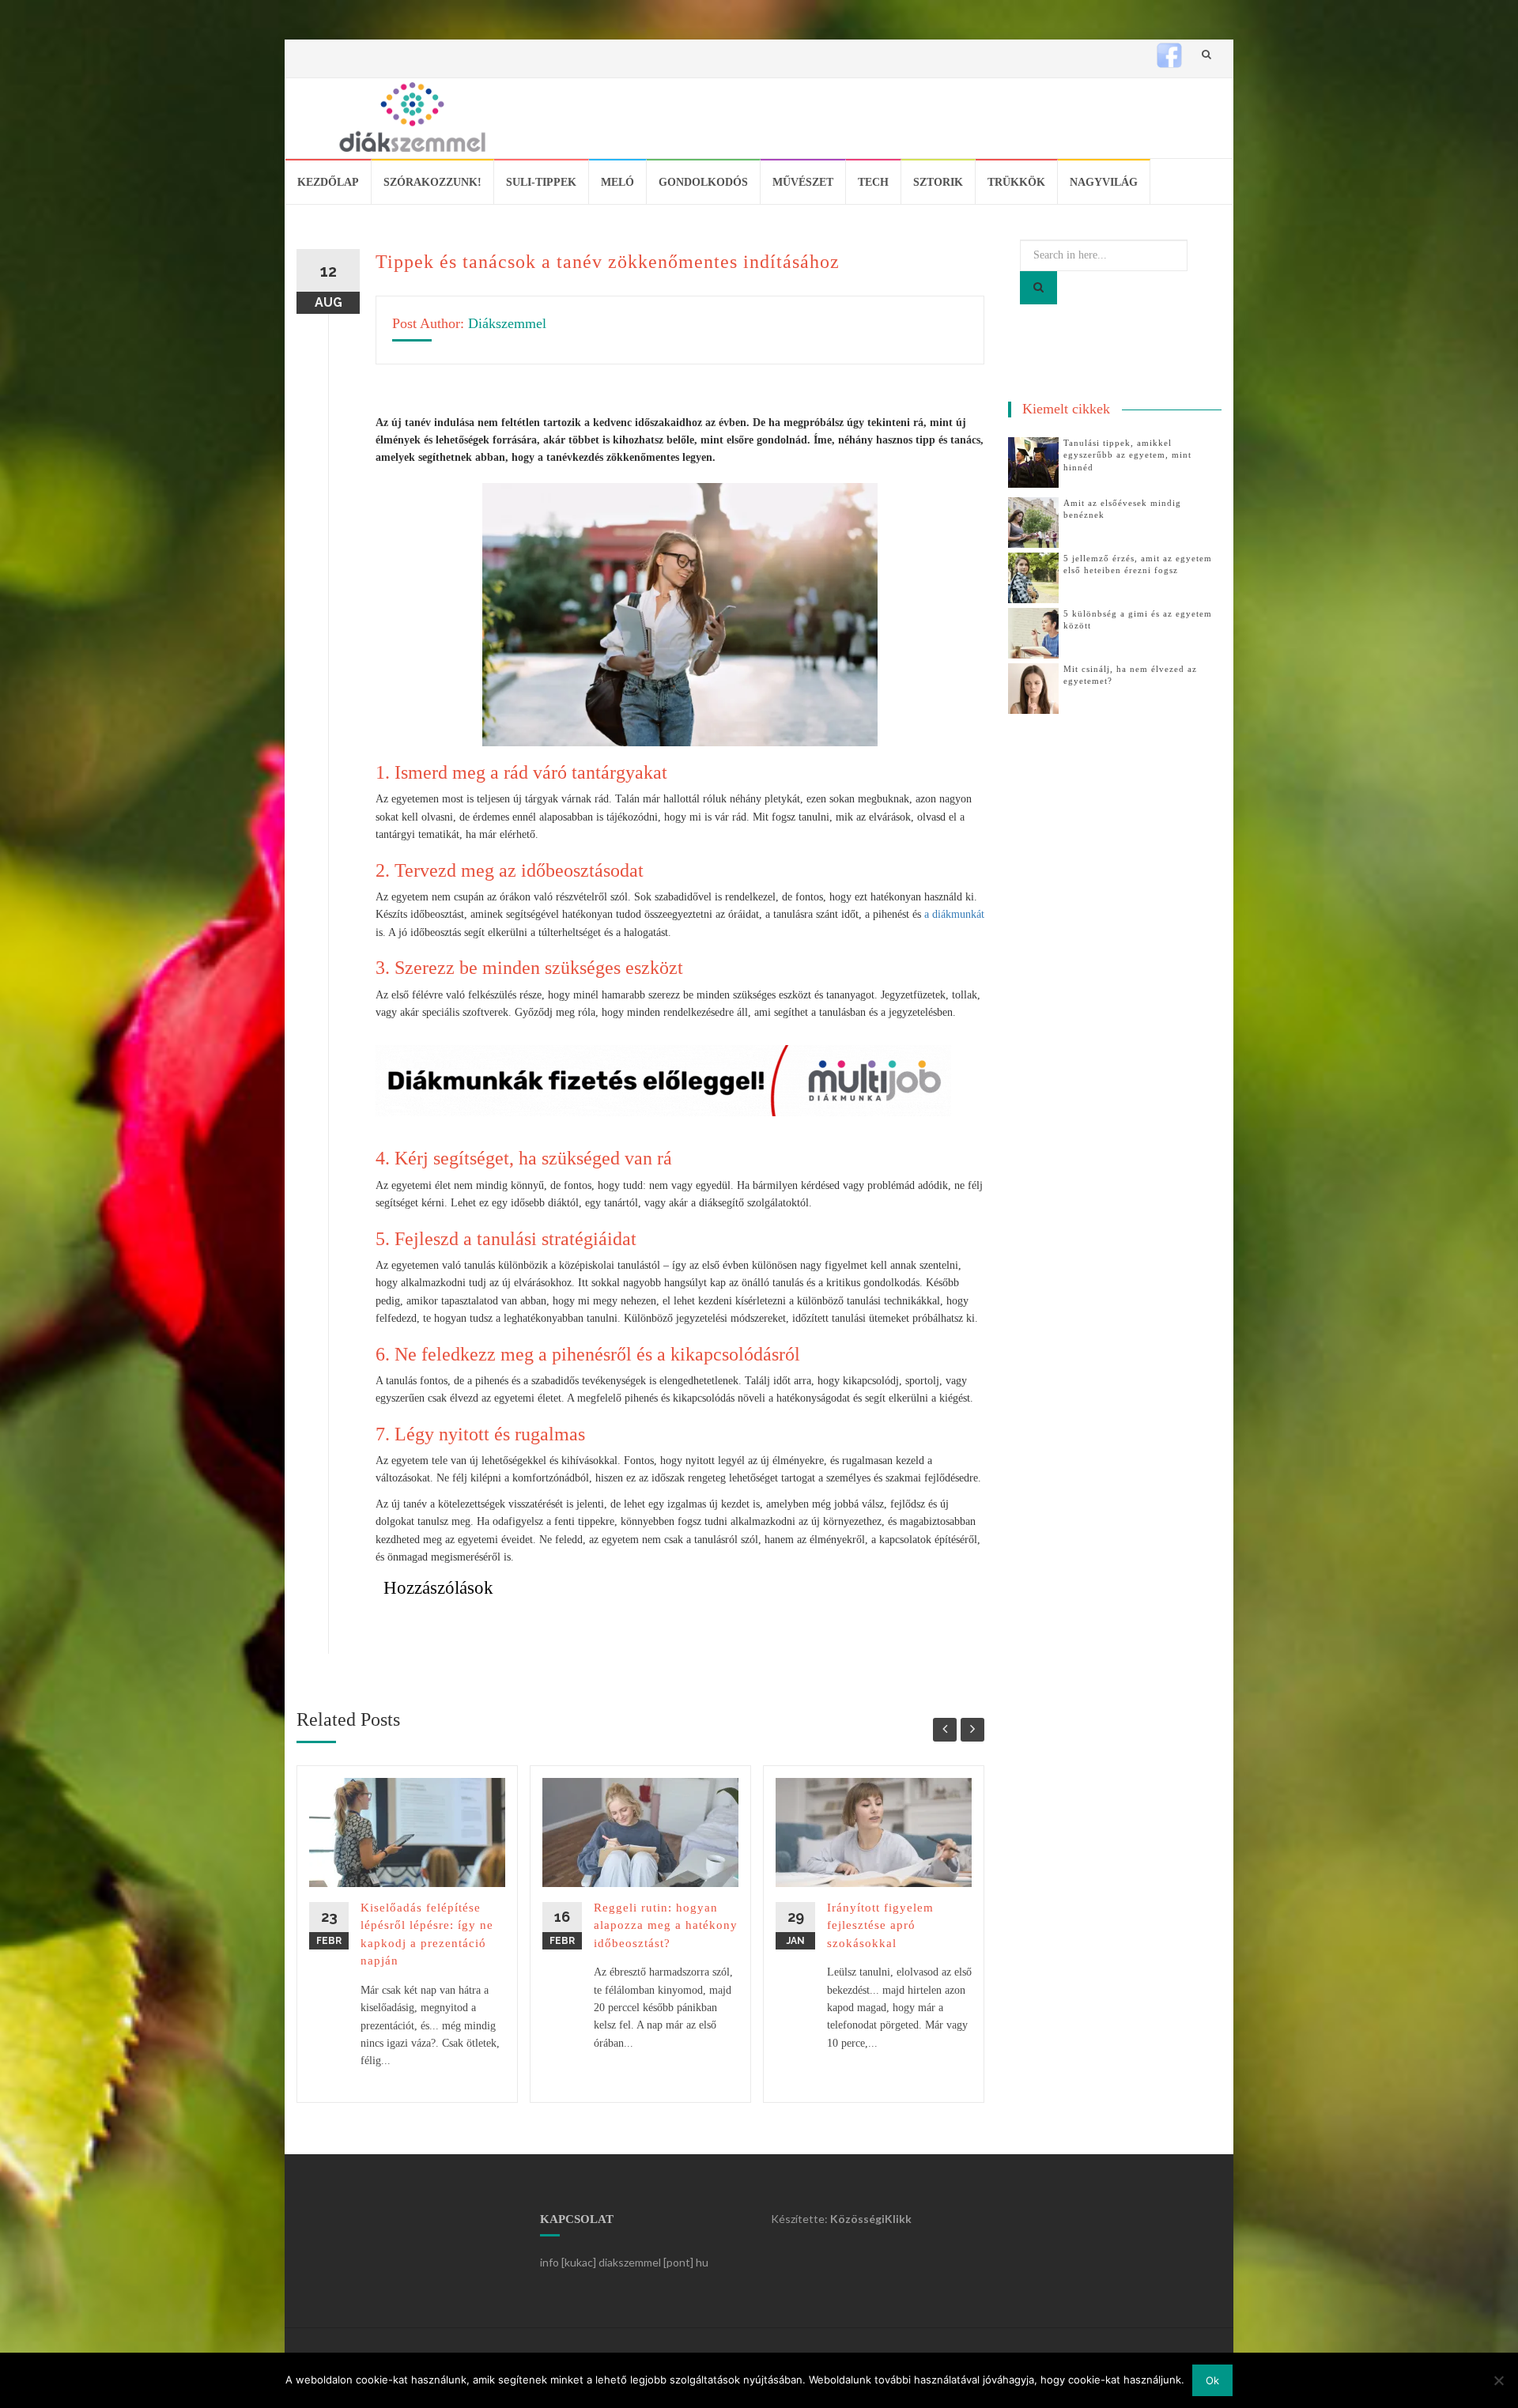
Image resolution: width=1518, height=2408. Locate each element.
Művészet (803, 182)
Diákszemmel (507, 323)
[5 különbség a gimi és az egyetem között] (1033, 632)
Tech (873, 182)
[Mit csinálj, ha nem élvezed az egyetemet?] (1033, 687)
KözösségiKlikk (871, 2219)
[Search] (1038, 288)
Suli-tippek (541, 182)
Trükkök (1016, 182)
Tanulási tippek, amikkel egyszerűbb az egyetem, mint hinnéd (1127, 455)
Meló (617, 182)
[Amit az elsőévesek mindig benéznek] (1033, 521)
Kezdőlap (328, 182)
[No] (1498, 2380)
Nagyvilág (1104, 182)
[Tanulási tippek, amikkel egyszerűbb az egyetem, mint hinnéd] (1033, 461)
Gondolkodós (703, 182)
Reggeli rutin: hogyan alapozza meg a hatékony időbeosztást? (666, 1925)
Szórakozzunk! (432, 182)
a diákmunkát (954, 914)
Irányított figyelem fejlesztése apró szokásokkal (880, 1925)
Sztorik (938, 182)
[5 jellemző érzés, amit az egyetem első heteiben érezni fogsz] (1033, 577)
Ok (1212, 2380)
